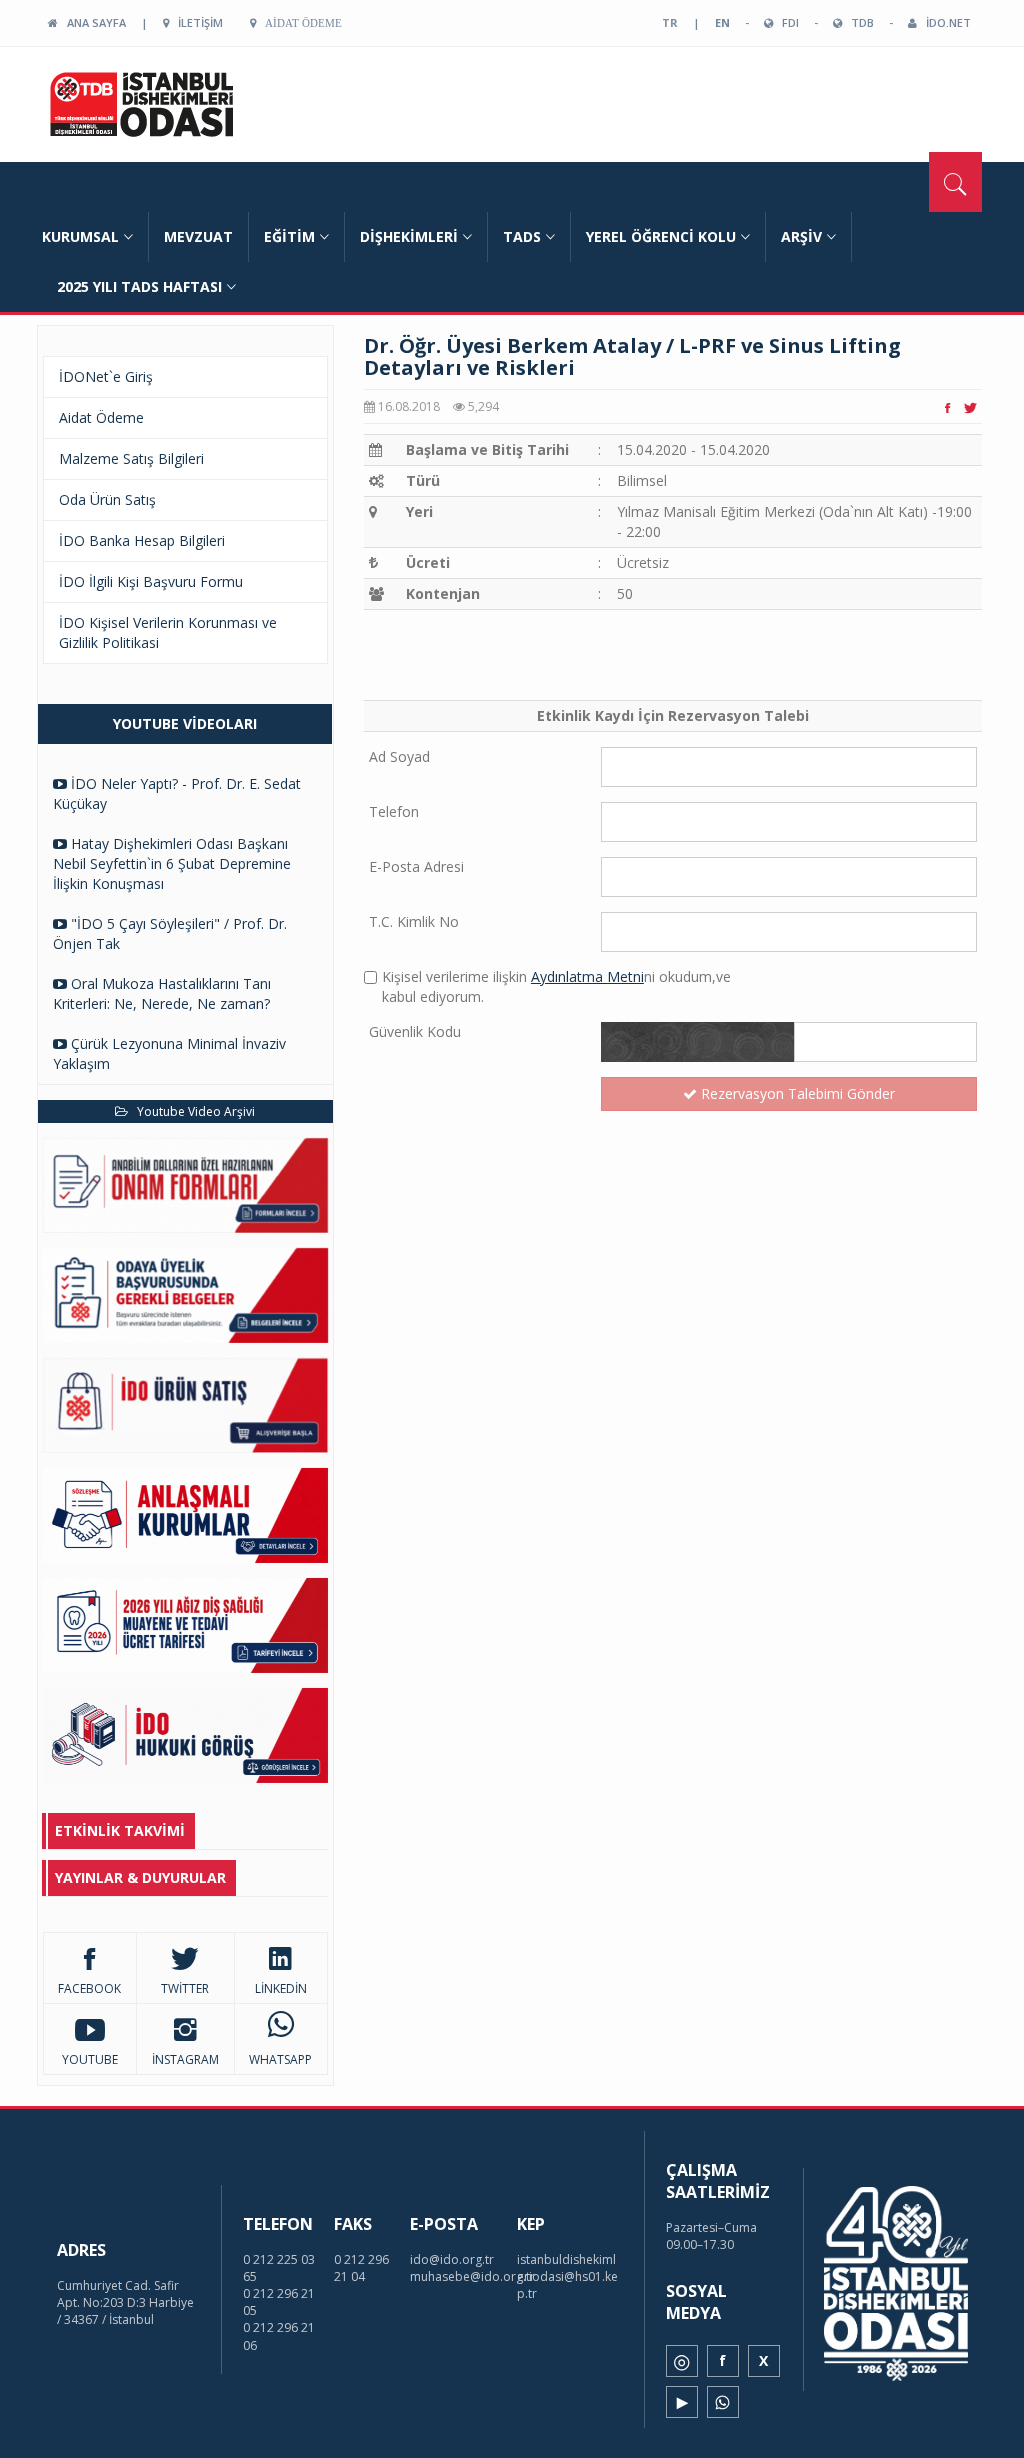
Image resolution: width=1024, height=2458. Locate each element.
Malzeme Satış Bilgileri (131, 458)
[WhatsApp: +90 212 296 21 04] (723, 2402)
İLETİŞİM (196, 22)
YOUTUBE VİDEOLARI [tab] (185, 723)
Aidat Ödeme (299, 23)
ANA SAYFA (92, 22)
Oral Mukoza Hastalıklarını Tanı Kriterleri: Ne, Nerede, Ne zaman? (162, 993)
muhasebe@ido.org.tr (472, 2276)
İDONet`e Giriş (106, 376)
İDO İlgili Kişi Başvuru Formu (151, 581)
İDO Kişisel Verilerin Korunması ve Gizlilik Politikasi (168, 632)
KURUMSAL (80, 236)
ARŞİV (801, 236)
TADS (522, 236)
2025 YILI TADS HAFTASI (139, 286)
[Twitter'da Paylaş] (970, 407)
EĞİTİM (289, 236)
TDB (858, 22)
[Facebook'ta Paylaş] (947, 407)
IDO (179, 104)
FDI (786, 22)
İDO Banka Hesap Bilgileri (142, 540)
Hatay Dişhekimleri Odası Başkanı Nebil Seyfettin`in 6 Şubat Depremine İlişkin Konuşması (172, 863)
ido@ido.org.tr (452, 2259)
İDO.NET (944, 22)
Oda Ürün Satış (107, 499)
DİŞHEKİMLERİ (409, 236)
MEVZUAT (198, 236)
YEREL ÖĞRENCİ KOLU (661, 236)
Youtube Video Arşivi (191, 1111)
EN (722, 22)
